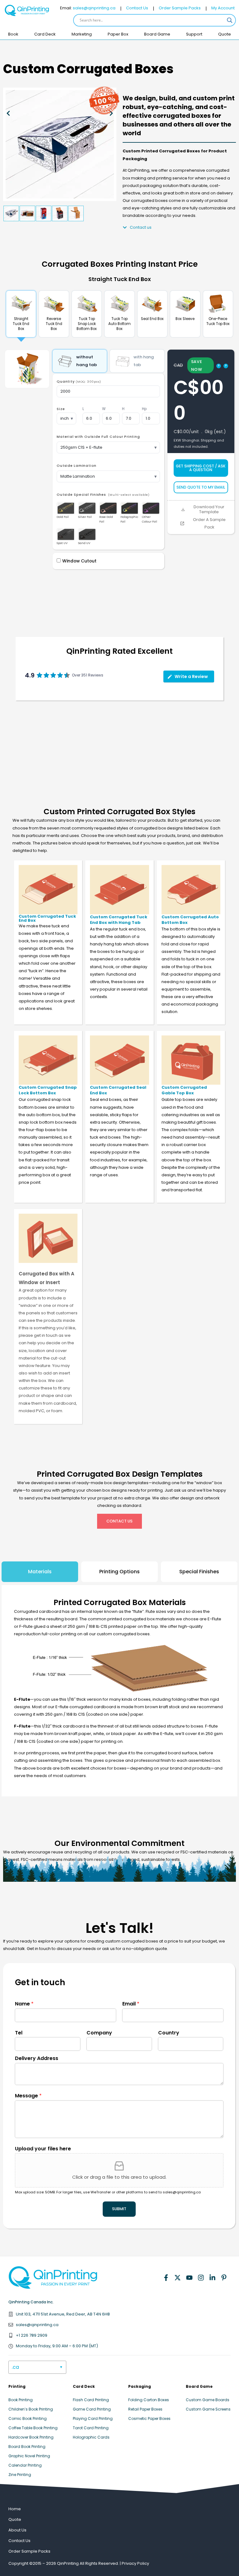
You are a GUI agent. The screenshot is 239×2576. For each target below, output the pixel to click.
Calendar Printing (25, 2465)
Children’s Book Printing (31, 2409)
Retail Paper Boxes (145, 2409)
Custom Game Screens (208, 2409)
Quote (225, 34)
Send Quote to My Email (201, 487)
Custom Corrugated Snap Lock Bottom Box (48, 1090)
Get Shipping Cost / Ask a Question (201, 468)
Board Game (157, 34)
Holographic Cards (91, 2437)
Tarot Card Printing (91, 2428)
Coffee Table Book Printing (33, 2428)
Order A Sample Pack (209, 523)
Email (131, 2004)
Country (169, 2033)
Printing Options (119, 1572)
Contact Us (137, 8)
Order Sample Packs (180, 8)
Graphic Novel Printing (29, 2456)
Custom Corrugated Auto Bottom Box (190, 920)
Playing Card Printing (93, 2418)
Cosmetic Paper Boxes (149, 2418)
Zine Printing (20, 2475)
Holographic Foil (129, 519)
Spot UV (62, 543)
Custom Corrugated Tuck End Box (47, 918)
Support (194, 34)
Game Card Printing (92, 2409)
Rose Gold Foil (106, 519)
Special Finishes (199, 1572)
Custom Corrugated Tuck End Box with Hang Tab (119, 920)
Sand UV (84, 543)
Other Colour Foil (150, 519)
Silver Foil (85, 517)
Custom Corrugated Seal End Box (118, 1090)
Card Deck (45, 34)
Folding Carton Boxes (149, 2400)
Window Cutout (79, 561)
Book (13, 34)
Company (99, 2033)
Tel (19, 2033)
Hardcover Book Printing (31, 2437)
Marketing (82, 34)
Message (28, 2096)
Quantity (79, 382)
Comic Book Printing (28, 2418)
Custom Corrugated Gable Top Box (184, 1090)
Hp (144, 409)
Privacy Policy (135, 2563)
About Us (17, 2530)
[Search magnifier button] (230, 20)
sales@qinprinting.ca (94, 8)
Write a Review (191, 676)
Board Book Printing (27, 2447)
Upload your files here (43, 2149)
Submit (119, 2209)
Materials (40, 1572)
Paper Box (118, 34)
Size (61, 409)
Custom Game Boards (208, 2400)
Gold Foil (63, 517)
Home (15, 2509)
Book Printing (21, 2400)
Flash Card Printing (91, 2400)
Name (24, 2004)
